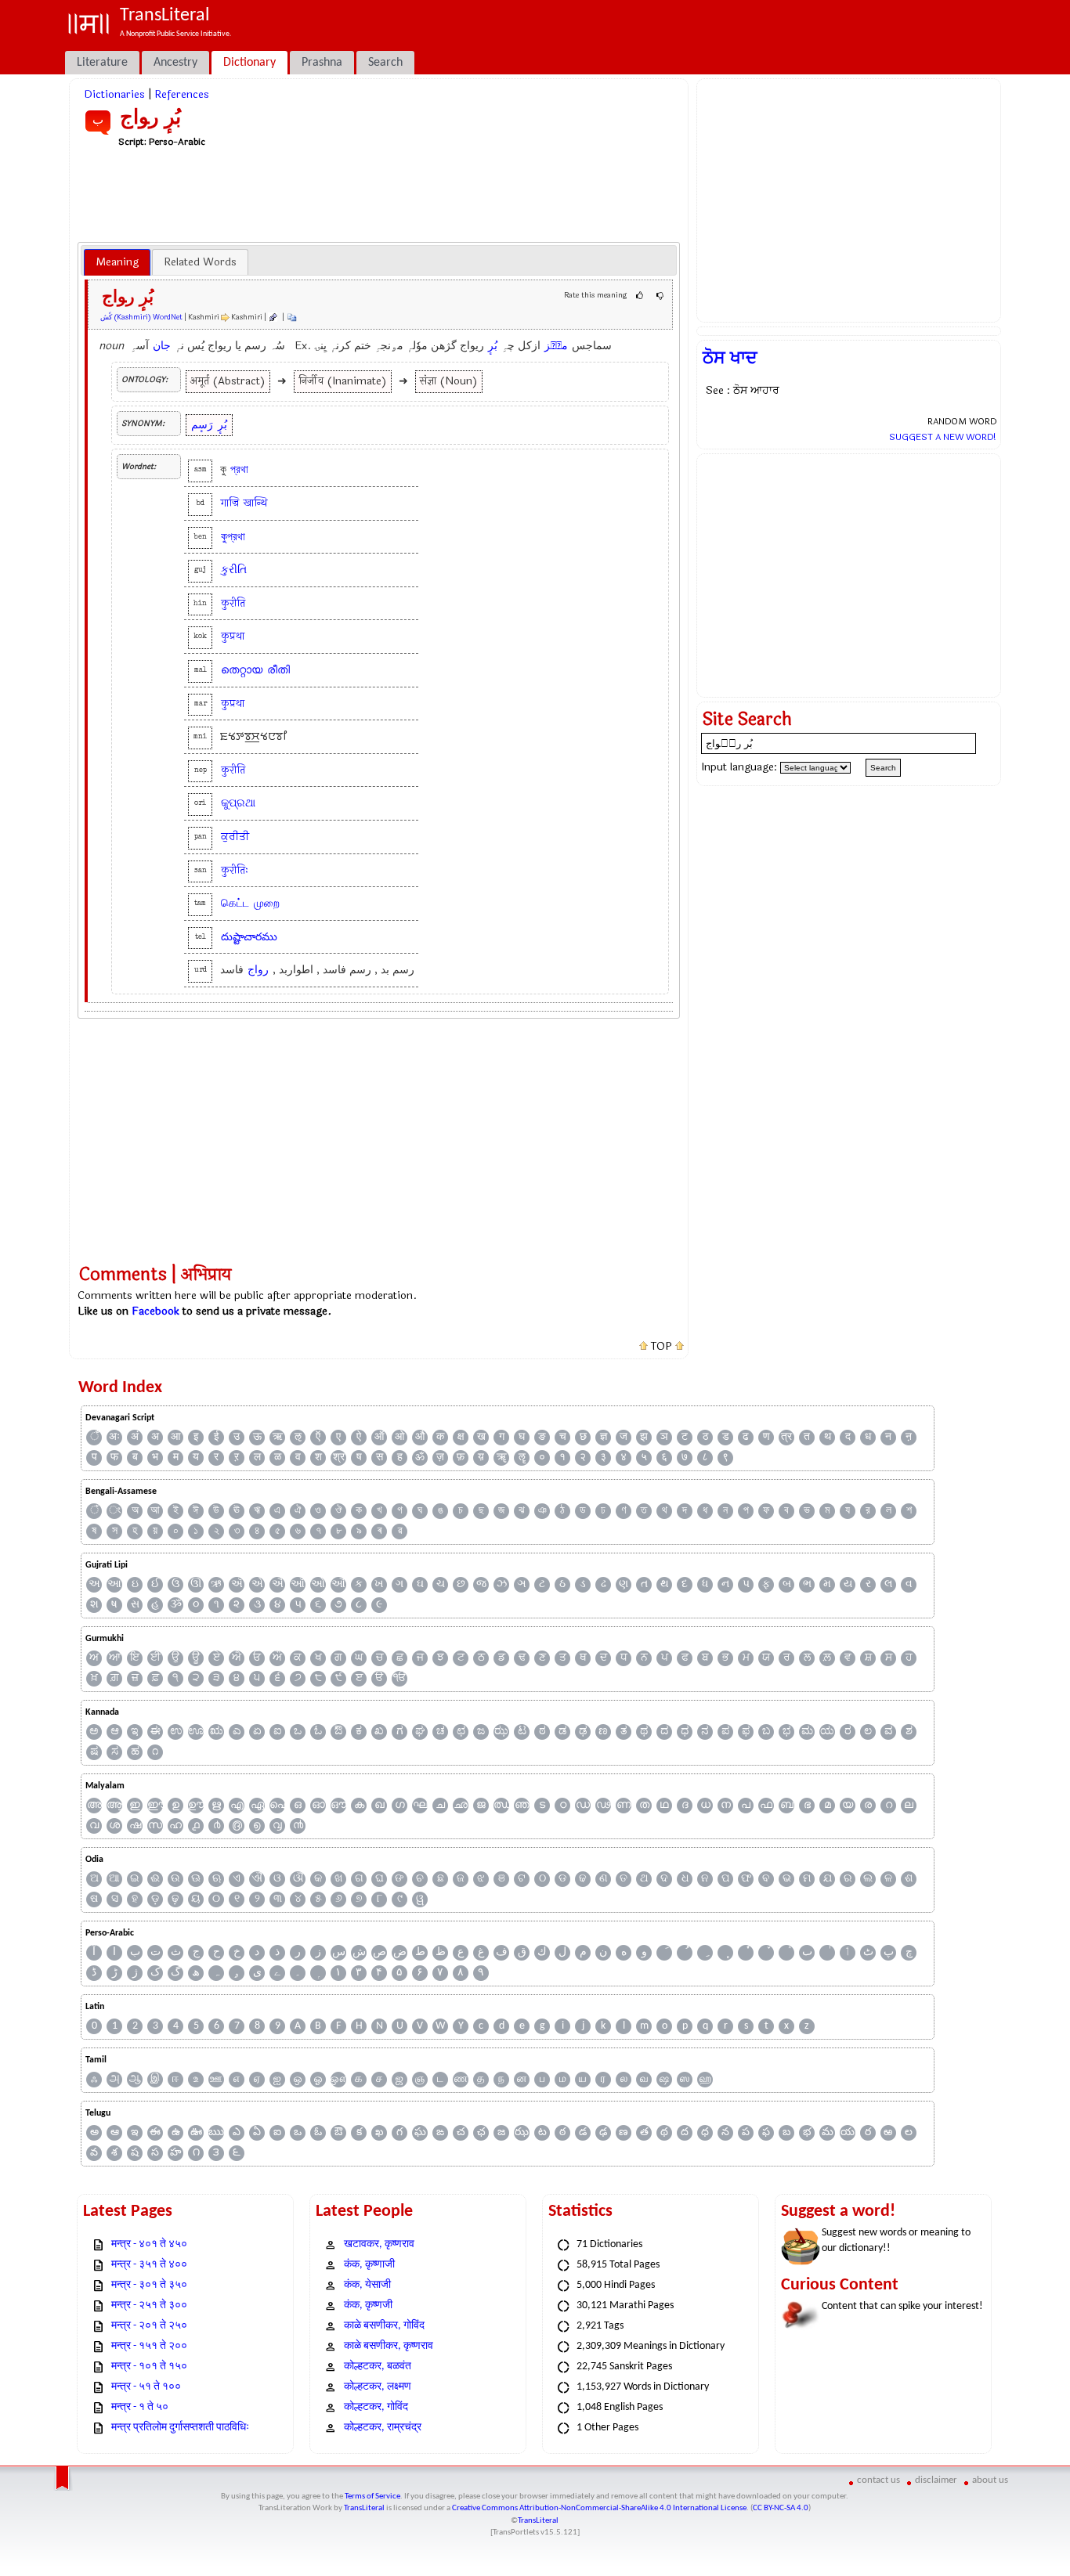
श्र (339, 1458)
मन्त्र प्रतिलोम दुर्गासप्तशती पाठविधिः (180, 2428)
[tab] (117, 262)
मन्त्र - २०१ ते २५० (149, 2326)
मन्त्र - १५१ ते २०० (149, 2346)
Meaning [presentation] (117, 262)
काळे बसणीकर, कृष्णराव (389, 2346)
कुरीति (233, 603)
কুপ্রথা (233, 537)
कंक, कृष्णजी (368, 2305)
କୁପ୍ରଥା (238, 803)
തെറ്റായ (242, 670)
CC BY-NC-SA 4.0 (781, 2508)
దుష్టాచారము (249, 937)
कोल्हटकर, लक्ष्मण (378, 2387)
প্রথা (239, 469)
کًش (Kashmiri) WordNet (141, 317)
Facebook (155, 1311)
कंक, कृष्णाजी (369, 2265)
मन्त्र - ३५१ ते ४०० (149, 2265)
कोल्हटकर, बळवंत (378, 2367)
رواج (258, 970)
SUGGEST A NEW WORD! (943, 437)
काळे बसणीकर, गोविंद (384, 2326)
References (182, 94)
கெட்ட (235, 903)
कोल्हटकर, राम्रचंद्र (383, 2428)
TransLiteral (364, 2508)
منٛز (556, 346)
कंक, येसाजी (367, 2285)
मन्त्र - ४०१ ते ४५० (149, 2244)
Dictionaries (114, 94)
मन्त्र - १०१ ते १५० (149, 2367)
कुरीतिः (235, 870)
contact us (878, 2480)
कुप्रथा (233, 636)
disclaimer (936, 2480)
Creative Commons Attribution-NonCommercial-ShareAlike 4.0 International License (599, 2508)
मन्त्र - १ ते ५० (140, 2407)
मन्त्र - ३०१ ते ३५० (149, 2285)
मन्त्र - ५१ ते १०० (146, 2387)
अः (114, 1437)
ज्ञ (604, 1437)
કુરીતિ (234, 570)
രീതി (278, 670)
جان (162, 346)
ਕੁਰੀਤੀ (235, 837)
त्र (786, 1437)
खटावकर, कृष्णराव (379, 2244)
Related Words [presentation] (200, 262)
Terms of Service (372, 2497)
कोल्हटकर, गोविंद (376, 2407)
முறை (267, 903)
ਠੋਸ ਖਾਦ (730, 358)
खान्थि (255, 503)
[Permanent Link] (273, 317)
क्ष (461, 1437)
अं (135, 1437)
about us (990, 2480)
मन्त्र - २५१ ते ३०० (149, 2305)
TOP (662, 1347)
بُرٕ (493, 346)
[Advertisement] (379, 194)
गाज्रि (230, 503)
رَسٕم (202, 425)
